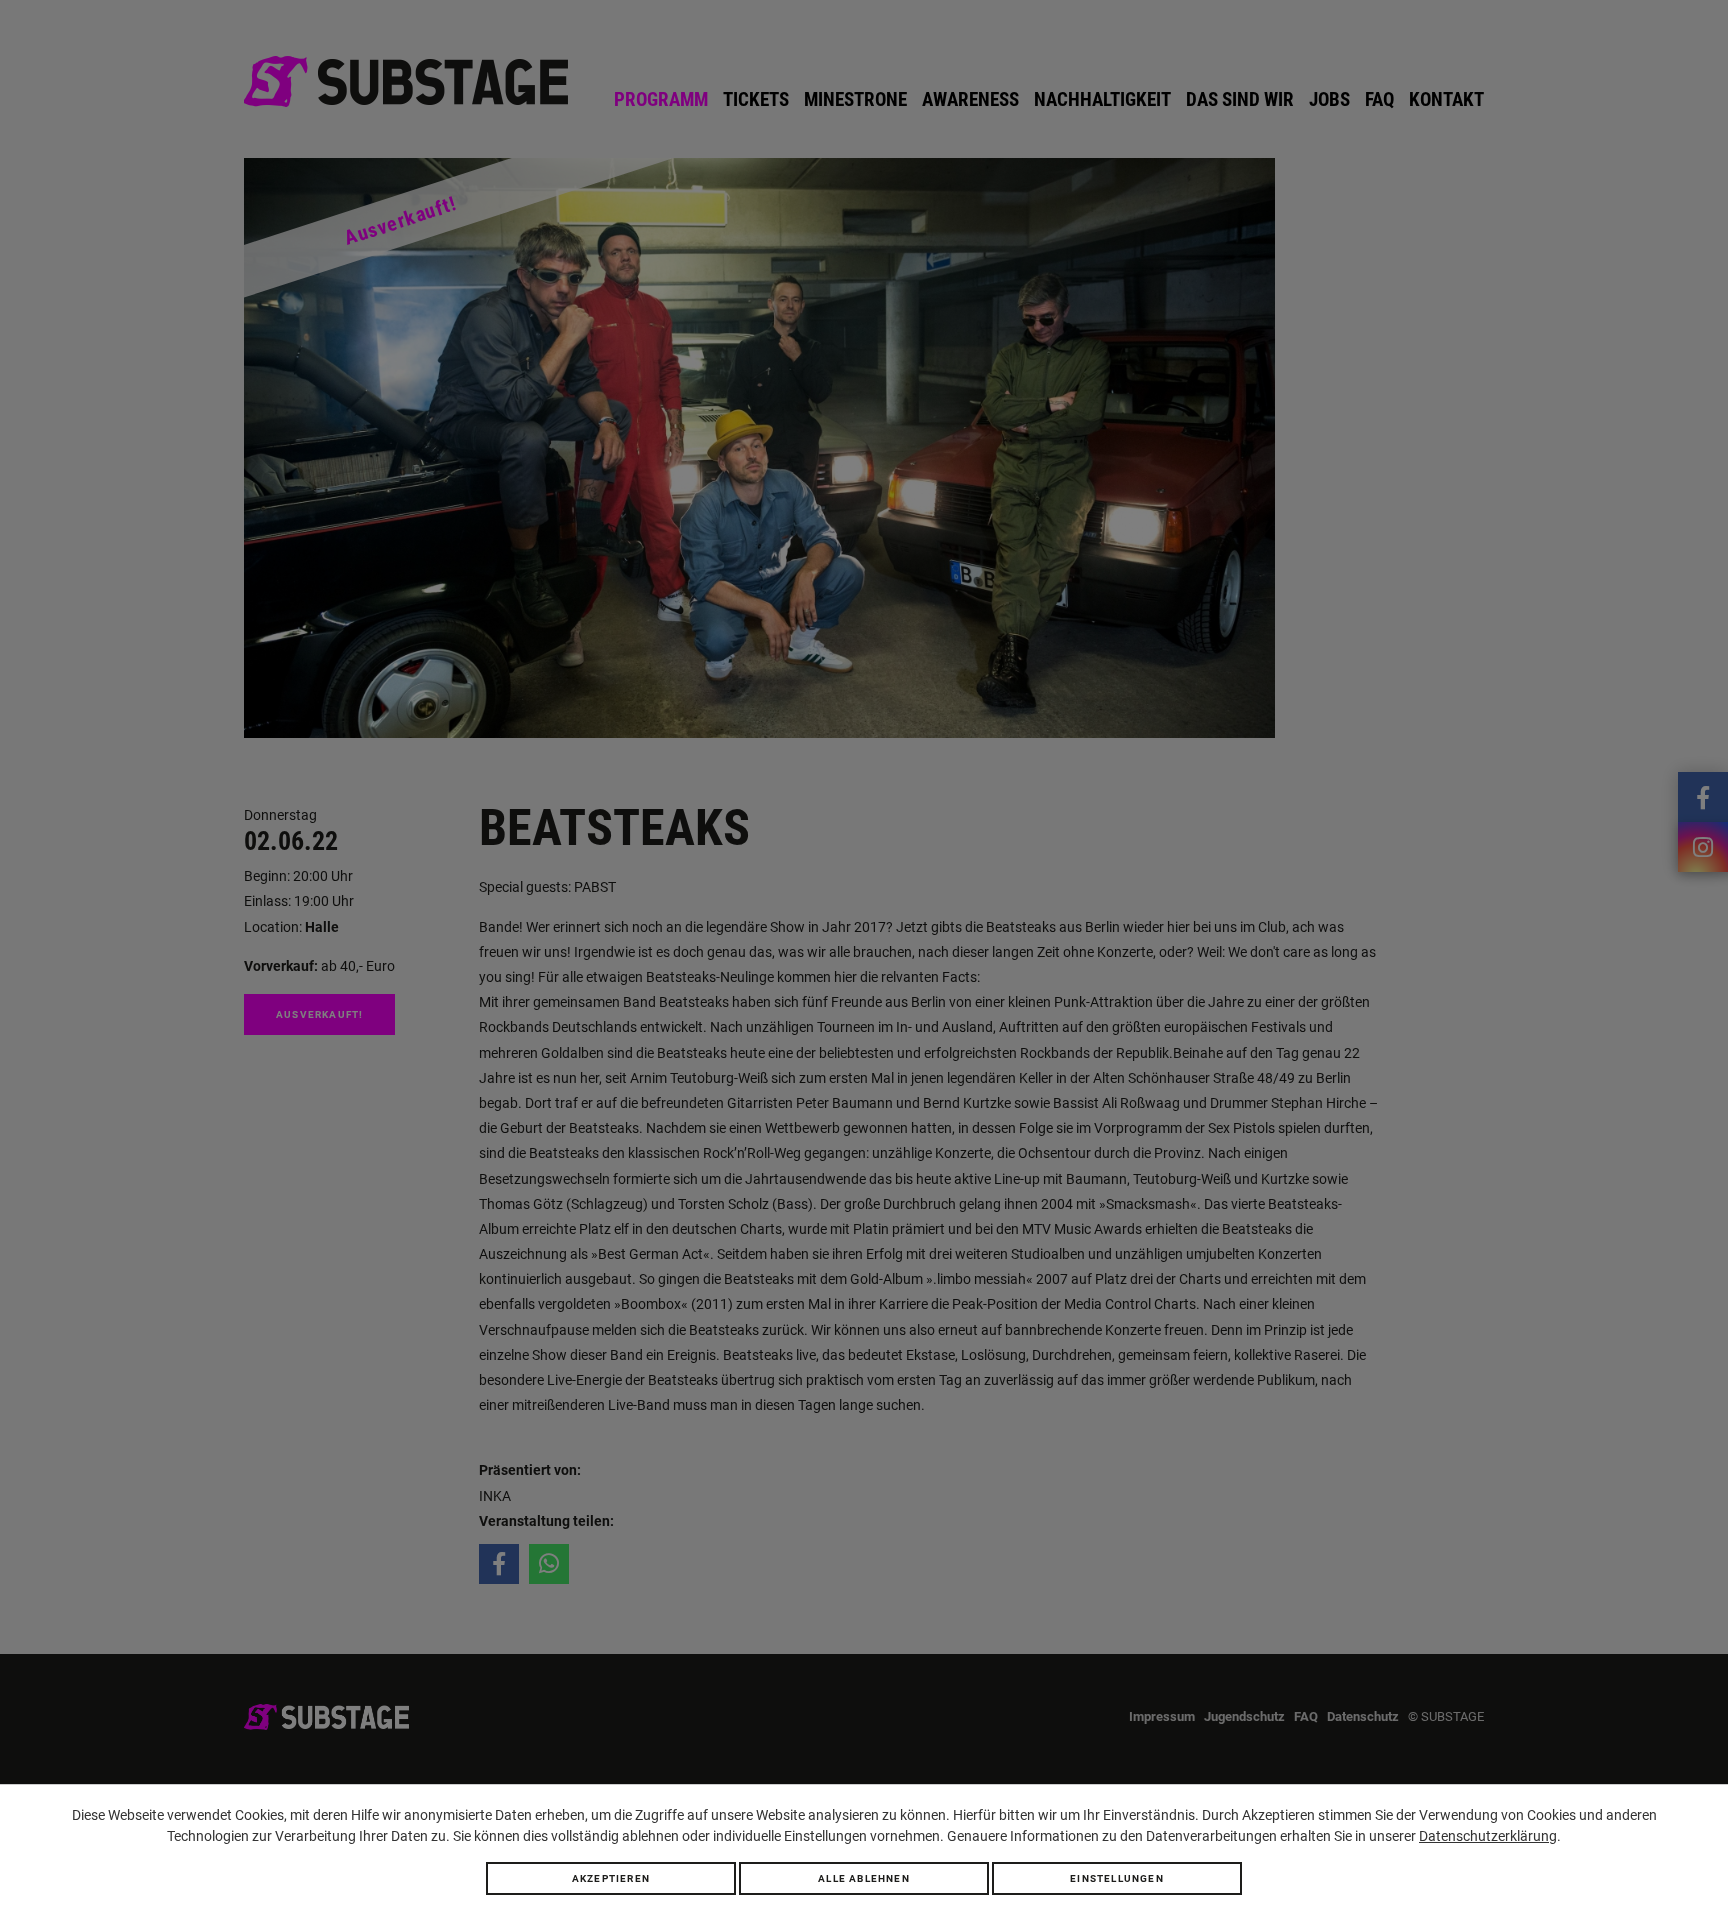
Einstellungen (1117, 1878)
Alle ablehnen (864, 1878)
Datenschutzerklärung (1488, 1836)
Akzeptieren (611, 1878)
